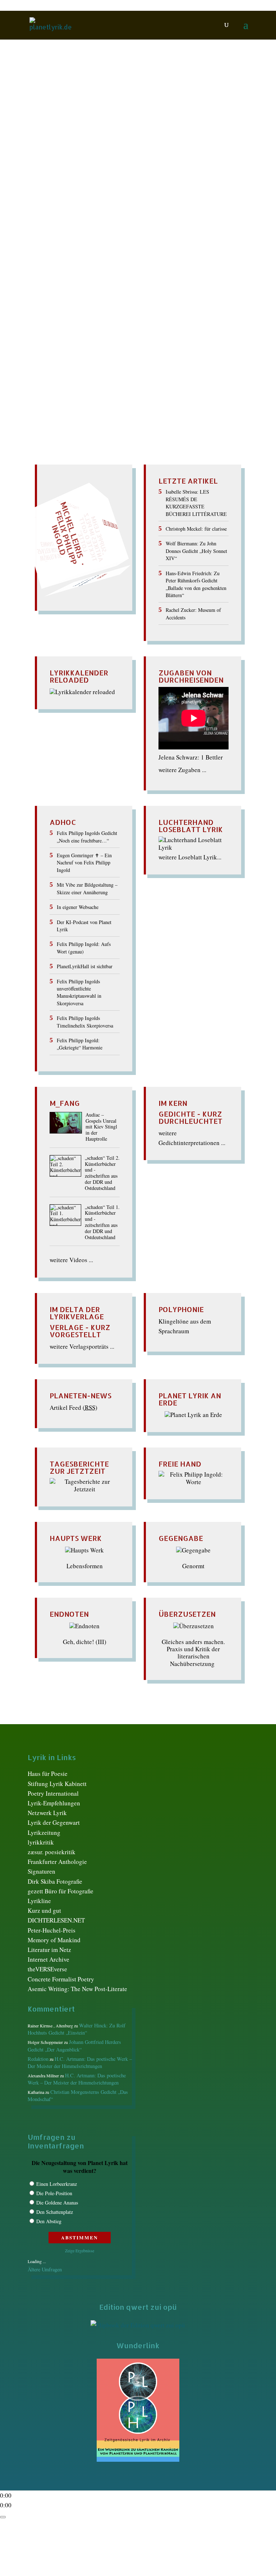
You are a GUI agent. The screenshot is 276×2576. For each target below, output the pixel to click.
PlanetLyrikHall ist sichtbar (85, 966)
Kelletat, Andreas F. (182, 151)
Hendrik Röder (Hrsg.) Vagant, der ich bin (109, 131)
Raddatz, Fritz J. (71, 165)
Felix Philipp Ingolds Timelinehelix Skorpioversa (85, 1022)
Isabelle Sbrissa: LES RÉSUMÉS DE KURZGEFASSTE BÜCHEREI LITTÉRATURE (196, 503)
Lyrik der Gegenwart (54, 1822)
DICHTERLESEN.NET (56, 1920)
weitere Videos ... (71, 1260)
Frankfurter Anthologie (57, 1862)
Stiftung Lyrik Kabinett (57, 1784)
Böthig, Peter (84, 144)
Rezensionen (111, 165)
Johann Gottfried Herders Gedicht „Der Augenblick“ (74, 2046)
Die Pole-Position (54, 2193)
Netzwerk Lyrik (47, 1813)
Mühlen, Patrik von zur (118, 158)
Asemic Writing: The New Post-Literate (77, 1989)
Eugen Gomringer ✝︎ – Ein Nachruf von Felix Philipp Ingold (84, 863)
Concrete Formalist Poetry (61, 1979)
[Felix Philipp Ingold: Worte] (194, 1482)
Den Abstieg (49, 2221)
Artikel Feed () (73, 1407)
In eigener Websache (78, 907)
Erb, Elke (184, 144)
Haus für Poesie (48, 1774)
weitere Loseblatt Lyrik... (190, 857)
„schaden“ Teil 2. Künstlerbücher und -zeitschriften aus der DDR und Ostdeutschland (102, 1173)
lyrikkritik (41, 1842)
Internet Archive (49, 1959)
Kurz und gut (44, 1910)
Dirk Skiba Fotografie (55, 1881)
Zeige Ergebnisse (80, 2250)
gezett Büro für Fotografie (61, 1891)
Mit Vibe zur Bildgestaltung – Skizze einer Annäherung (87, 888)
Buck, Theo (118, 144)
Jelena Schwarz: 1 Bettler (191, 757)
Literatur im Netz (49, 1950)
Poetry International (53, 1793)
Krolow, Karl (70, 158)
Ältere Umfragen (45, 2269)
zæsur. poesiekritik (52, 1852)
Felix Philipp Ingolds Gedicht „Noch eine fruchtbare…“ (87, 837)
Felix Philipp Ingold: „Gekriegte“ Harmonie (80, 1044)
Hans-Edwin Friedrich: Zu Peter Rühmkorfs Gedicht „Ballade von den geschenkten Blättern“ (196, 584)
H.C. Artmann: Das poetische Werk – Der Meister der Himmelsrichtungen (80, 2062)
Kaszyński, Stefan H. (128, 151)
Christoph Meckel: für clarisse (196, 529)
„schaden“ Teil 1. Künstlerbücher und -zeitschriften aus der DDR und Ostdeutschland (102, 1222)
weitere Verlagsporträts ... (82, 1346)
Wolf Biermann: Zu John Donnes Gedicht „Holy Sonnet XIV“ (196, 551)
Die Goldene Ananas (57, 2203)
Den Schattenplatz (55, 2212)
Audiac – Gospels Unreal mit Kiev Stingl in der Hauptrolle (101, 1127)
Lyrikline (39, 1901)
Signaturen (42, 1871)
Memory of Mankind (54, 1940)
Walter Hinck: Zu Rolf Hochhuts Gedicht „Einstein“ (77, 2029)
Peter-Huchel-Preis (52, 1930)
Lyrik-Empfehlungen (54, 1803)
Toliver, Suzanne (192, 165)
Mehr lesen (43, 220)
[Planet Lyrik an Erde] (193, 1415)
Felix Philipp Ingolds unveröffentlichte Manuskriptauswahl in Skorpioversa (79, 992)
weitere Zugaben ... (182, 770)
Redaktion (49, 144)
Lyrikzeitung (44, 1832)
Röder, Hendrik (149, 165)
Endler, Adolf (153, 144)
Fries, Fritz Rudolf (75, 151)
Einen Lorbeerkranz (57, 2184)
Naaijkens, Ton (169, 158)
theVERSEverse (47, 1969)
